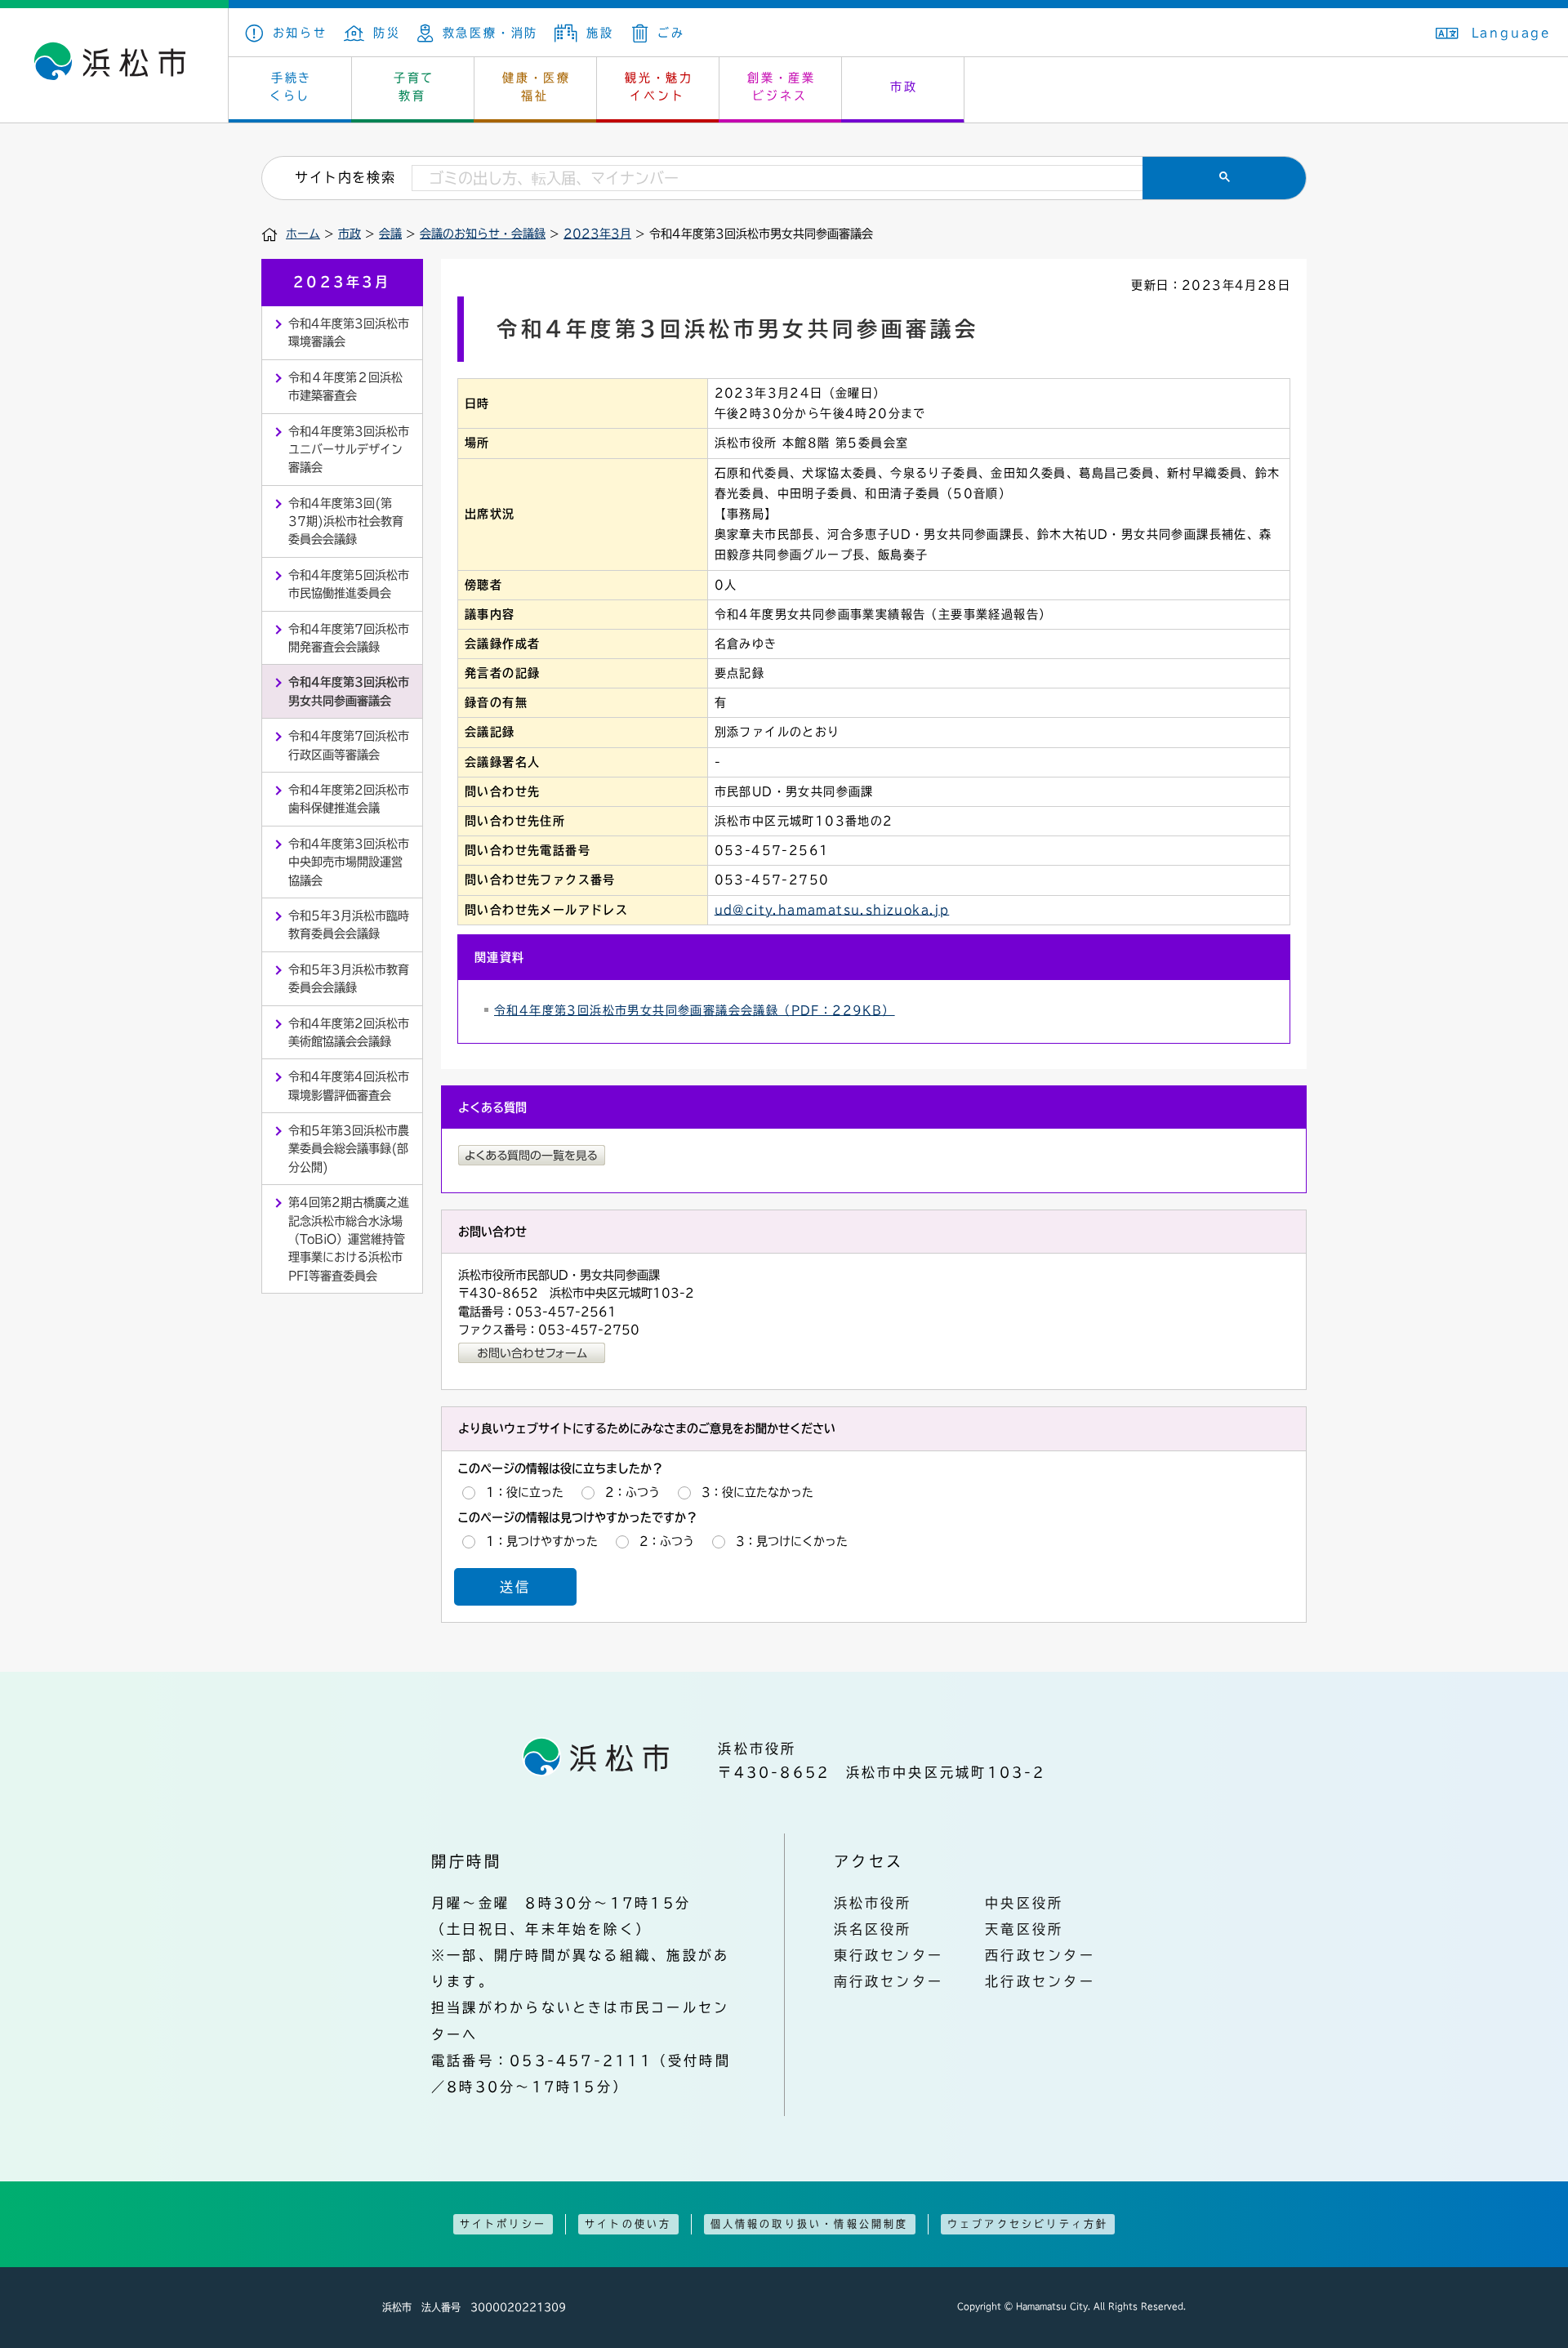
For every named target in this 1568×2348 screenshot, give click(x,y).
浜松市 (114, 65)
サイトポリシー (503, 2224)
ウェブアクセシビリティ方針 (1028, 2224)
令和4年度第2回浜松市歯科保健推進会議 (349, 799)
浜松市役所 (873, 1903)
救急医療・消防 (490, 33)
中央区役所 (1024, 1903)
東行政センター (889, 1955)
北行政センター (1040, 1981)
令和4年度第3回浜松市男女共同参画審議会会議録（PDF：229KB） (695, 1010)
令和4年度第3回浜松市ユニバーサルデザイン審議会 (349, 450)
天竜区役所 (1024, 1929)
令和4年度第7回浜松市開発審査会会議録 (349, 638)
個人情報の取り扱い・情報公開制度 (810, 2224)
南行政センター (889, 1981)
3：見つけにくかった (792, 1541)
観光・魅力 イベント (659, 87)
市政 (904, 87)
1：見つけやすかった (542, 1541)
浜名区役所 (873, 1929)
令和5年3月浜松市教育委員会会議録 (349, 978)
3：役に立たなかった (757, 1492)
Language (1512, 33)
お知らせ (300, 33)
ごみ (671, 33)
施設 (600, 33)
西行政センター (1040, 1955)
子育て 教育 (414, 87)
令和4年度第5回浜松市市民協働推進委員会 (349, 584)
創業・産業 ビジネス (782, 87)
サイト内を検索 (345, 177)
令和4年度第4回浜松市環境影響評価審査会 (349, 1085)
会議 (390, 234)
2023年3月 (597, 234)
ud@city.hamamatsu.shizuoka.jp (832, 910)
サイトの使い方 (628, 2224)
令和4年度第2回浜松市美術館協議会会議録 (349, 1032)
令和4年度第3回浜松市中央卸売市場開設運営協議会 (349, 862)
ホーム (303, 234)
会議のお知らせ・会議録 (483, 234)
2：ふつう (633, 1492)
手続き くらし (291, 87)
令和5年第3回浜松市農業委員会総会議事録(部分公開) (349, 1149)
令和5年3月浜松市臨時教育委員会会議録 (349, 924)
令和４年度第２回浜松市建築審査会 (345, 386)
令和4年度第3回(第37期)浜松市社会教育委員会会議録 (346, 521)
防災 (387, 33)
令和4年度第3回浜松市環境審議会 (349, 332)
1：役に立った (525, 1492)
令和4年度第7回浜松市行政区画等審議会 (349, 745)
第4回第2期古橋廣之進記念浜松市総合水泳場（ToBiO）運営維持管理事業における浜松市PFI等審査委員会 (349, 1239)
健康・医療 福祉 (537, 87)
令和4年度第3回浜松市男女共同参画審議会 (349, 691)
